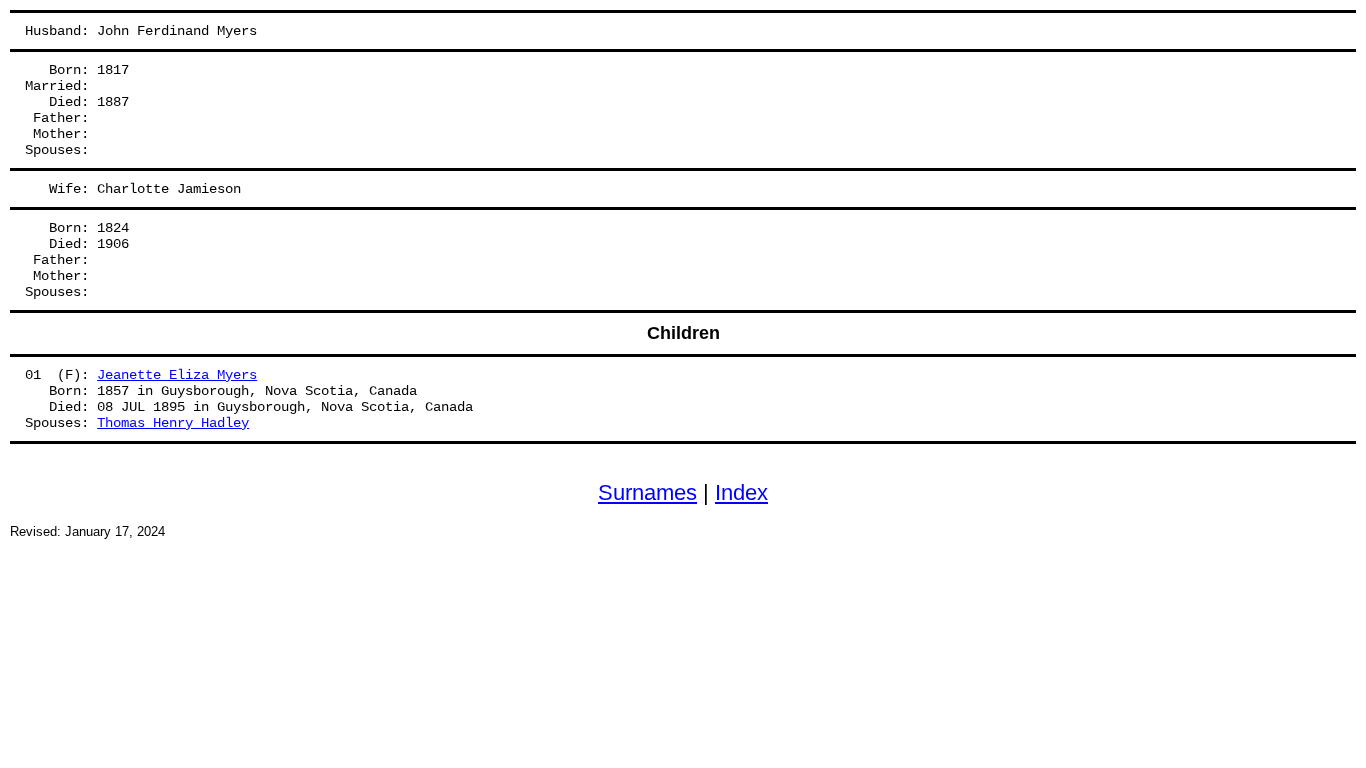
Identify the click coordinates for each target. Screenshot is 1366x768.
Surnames (647, 492)
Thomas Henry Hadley (173, 423)
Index (741, 492)
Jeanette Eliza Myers (177, 375)
